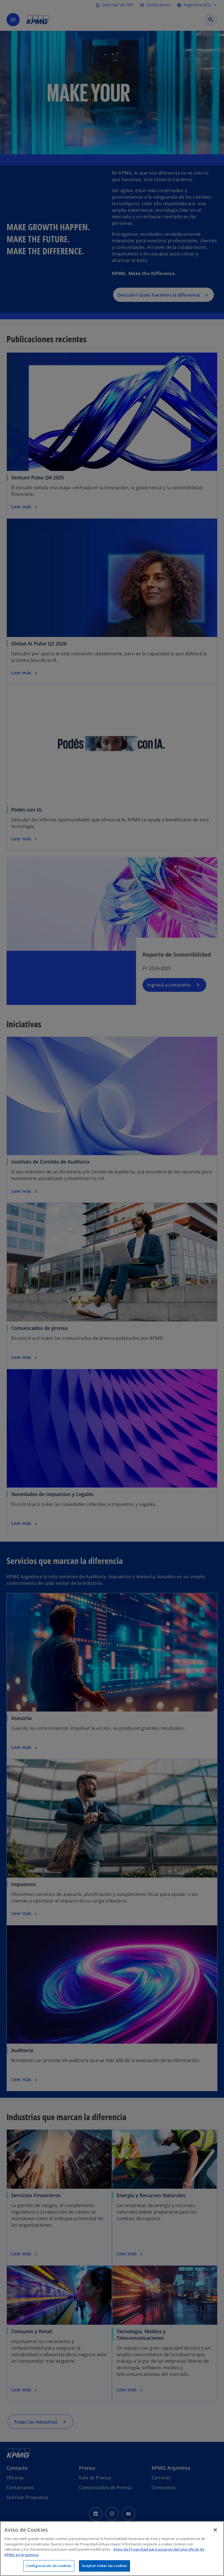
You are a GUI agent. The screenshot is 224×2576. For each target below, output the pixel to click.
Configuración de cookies (49, 2566)
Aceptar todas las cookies (104, 2566)
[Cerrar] (215, 2530)
